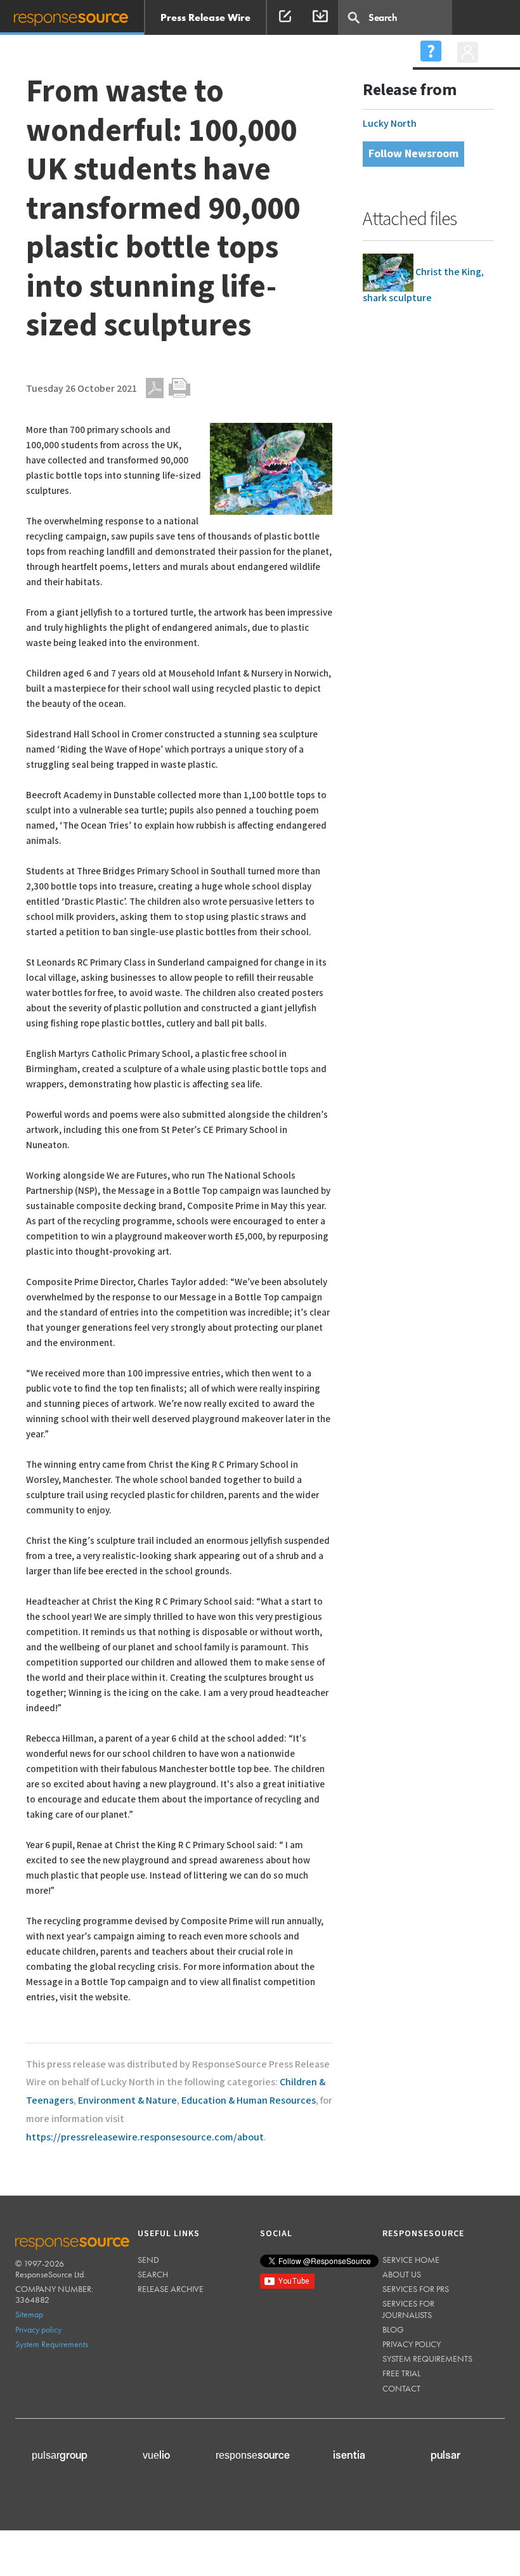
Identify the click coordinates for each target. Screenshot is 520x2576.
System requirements (427, 2359)
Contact (401, 2388)
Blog (393, 2329)
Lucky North (390, 124)
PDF (155, 388)
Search (153, 2274)
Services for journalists (408, 2309)
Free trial (401, 2373)
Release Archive (171, 2289)
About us (402, 2274)
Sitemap (29, 2314)
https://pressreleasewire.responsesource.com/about (145, 2138)
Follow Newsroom (413, 154)
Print (179, 388)
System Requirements (52, 2344)
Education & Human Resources (249, 2101)
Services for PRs (416, 2289)
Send (148, 2260)
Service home (411, 2260)
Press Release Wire (205, 17)
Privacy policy (38, 2329)
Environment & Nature (127, 2101)
